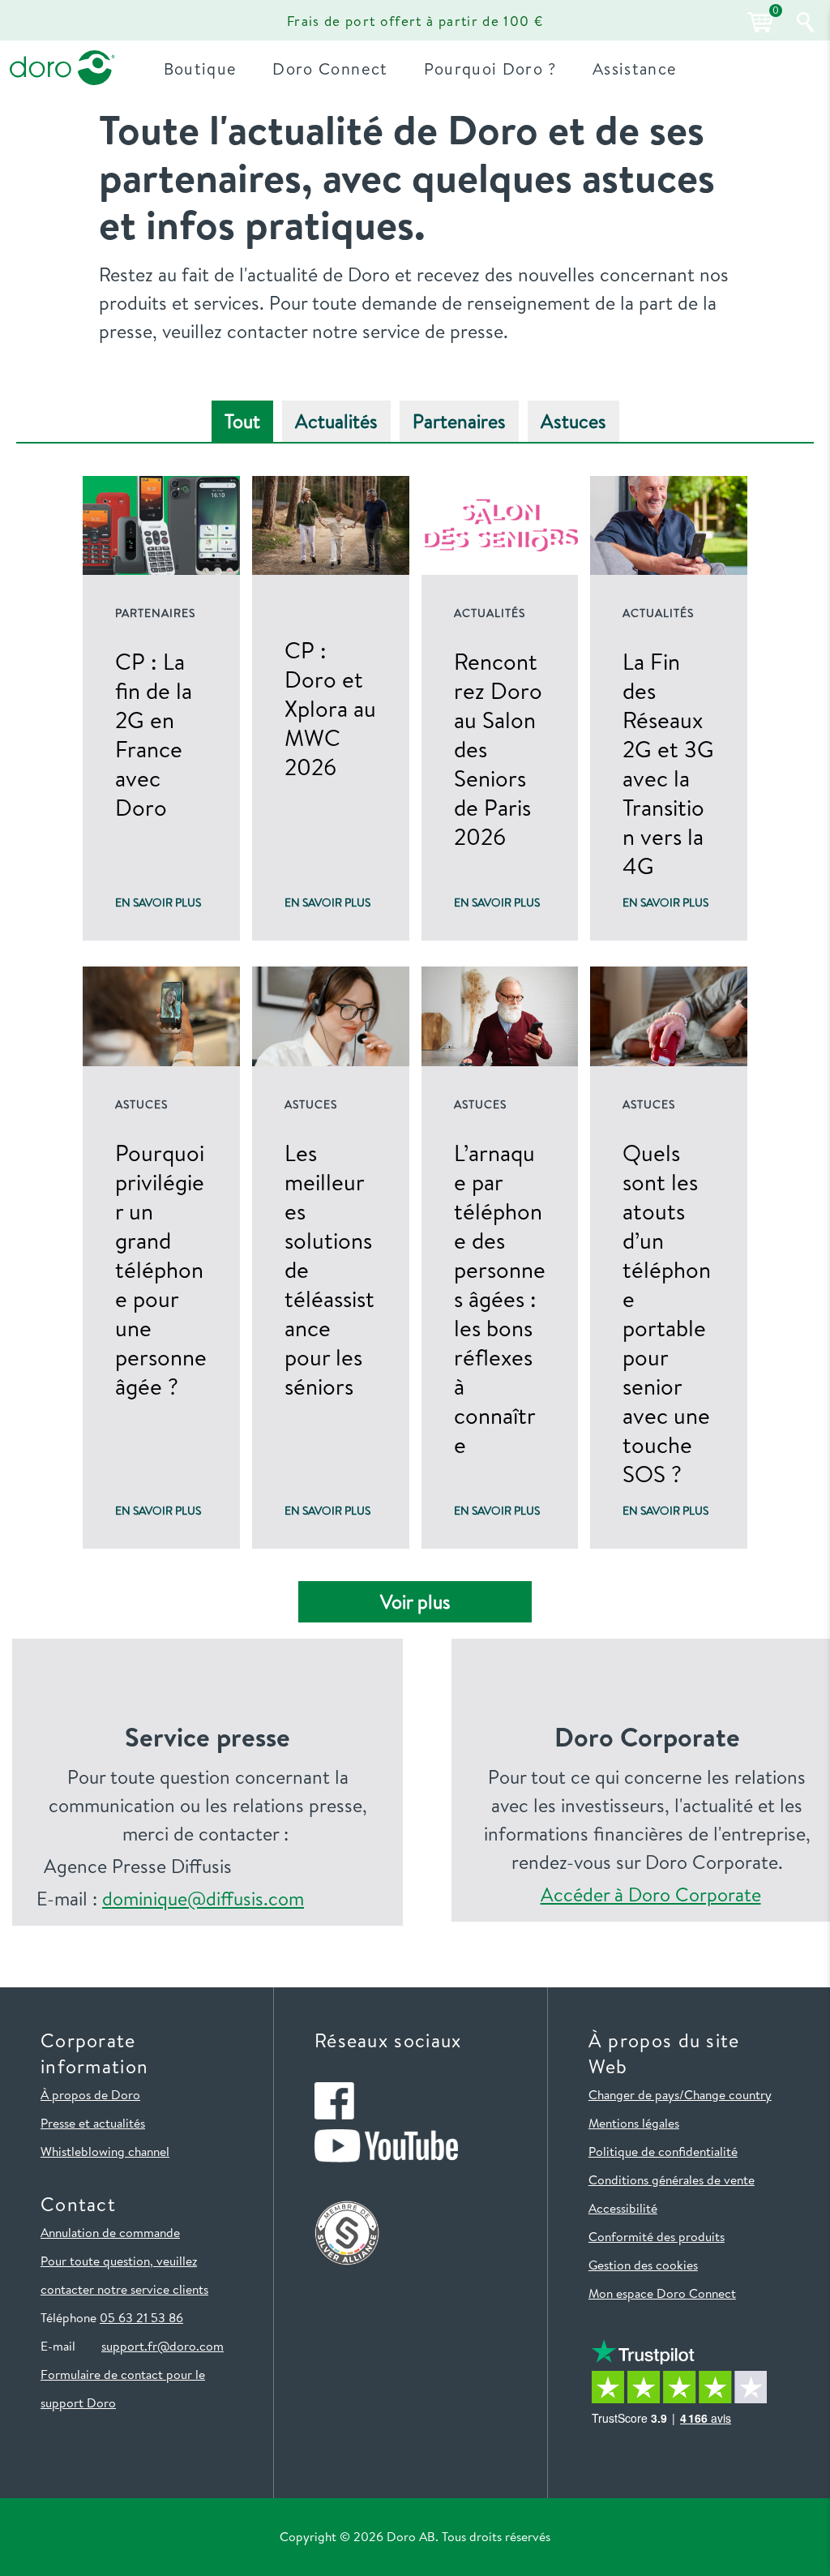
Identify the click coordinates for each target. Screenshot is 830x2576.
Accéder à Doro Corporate (651, 1894)
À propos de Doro (90, 2094)
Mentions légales (634, 2123)
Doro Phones (59, 20)
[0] (758, 22)
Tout (242, 421)
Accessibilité (623, 2208)
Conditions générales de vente (672, 2180)
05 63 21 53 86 (141, 2317)
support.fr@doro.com (163, 2346)
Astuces (573, 421)
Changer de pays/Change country (680, 2094)
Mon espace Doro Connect (662, 2293)
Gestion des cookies (643, 2265)
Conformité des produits (657, 2236)
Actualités (336, 421)
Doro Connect (330, 69)
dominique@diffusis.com (203, 1899)
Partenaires (459, 421)
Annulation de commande (110, 2232)
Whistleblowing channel (105, 2151)
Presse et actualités (93, 2123)
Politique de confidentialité (663, 2151)
